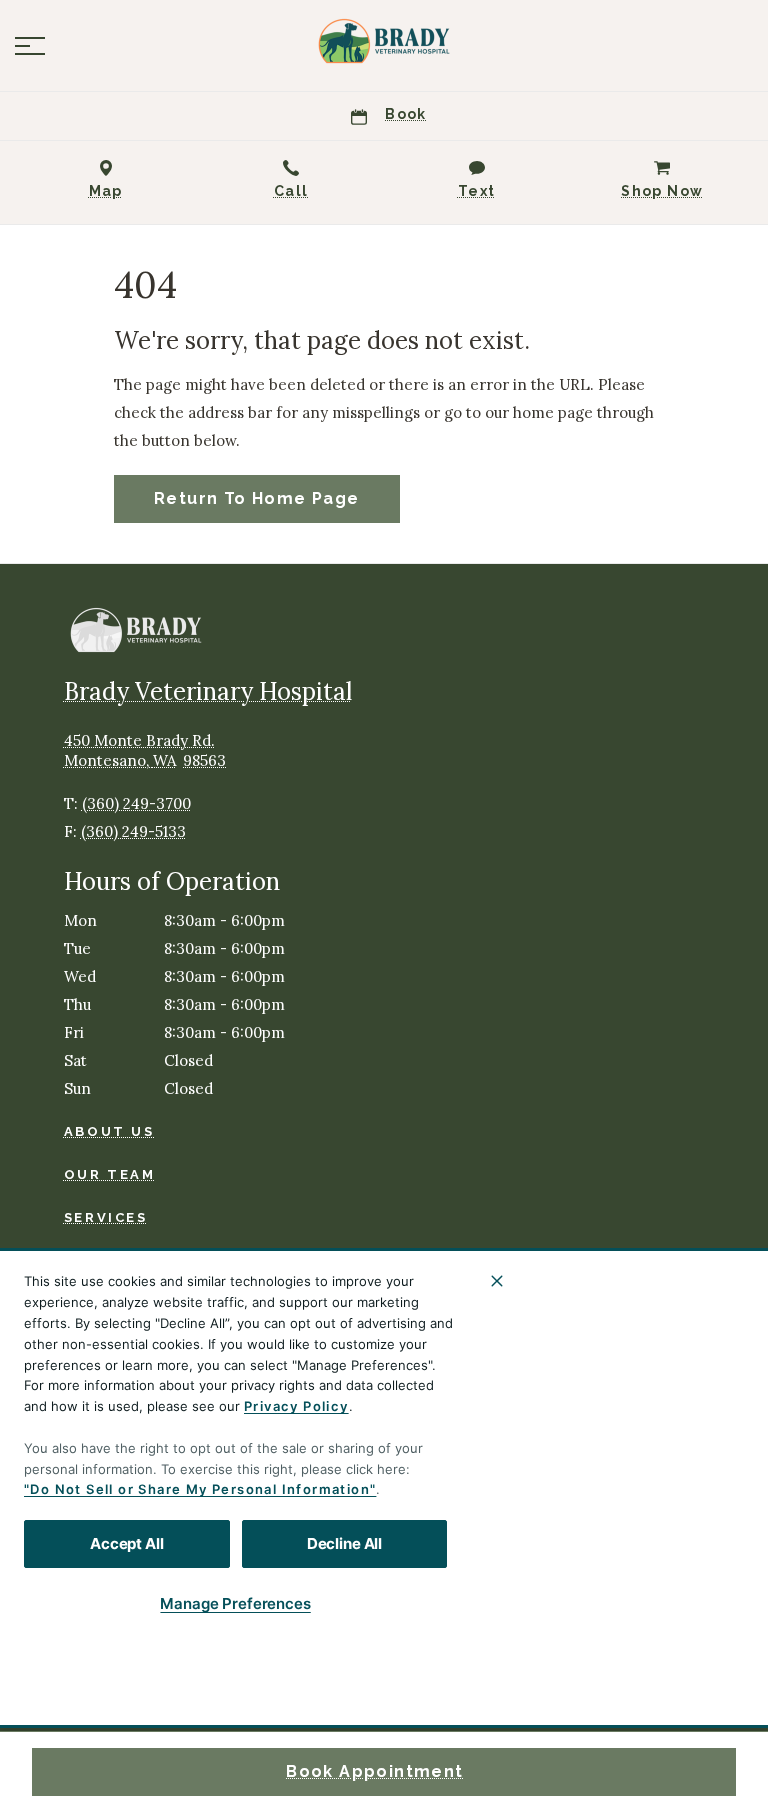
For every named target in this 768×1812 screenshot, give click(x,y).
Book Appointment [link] (374, 1771)
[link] (384, 41)
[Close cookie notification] (497, 1281)
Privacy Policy (296, 1406)
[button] (30, 46)
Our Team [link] (110, 1174)
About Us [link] (109, 1131)
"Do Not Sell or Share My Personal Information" (200, 1489)
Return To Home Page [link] (257, 498)
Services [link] (106, 1217)
